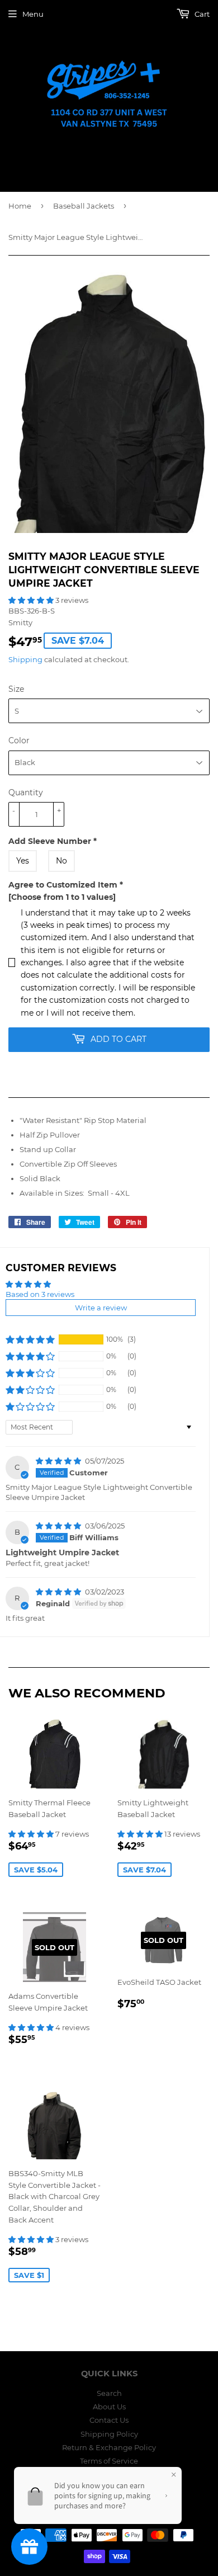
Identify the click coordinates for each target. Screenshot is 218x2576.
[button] (32, 600)
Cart (201, 14)
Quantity (26, 792)
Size (16, 689)
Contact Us (109, 2420)
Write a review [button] (101, 1308)
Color (19, 740)
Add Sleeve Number (53, 841)
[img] (59, 1461)
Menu (33, 14)
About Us (109, 2407)
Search (109, 2393)
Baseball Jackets (84, 206)
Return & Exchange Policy (109, 2447)
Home (20, 206)
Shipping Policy (109, 2434)
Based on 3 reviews (40, 1294)
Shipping (25, 659)
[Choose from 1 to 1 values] (62, 897)
